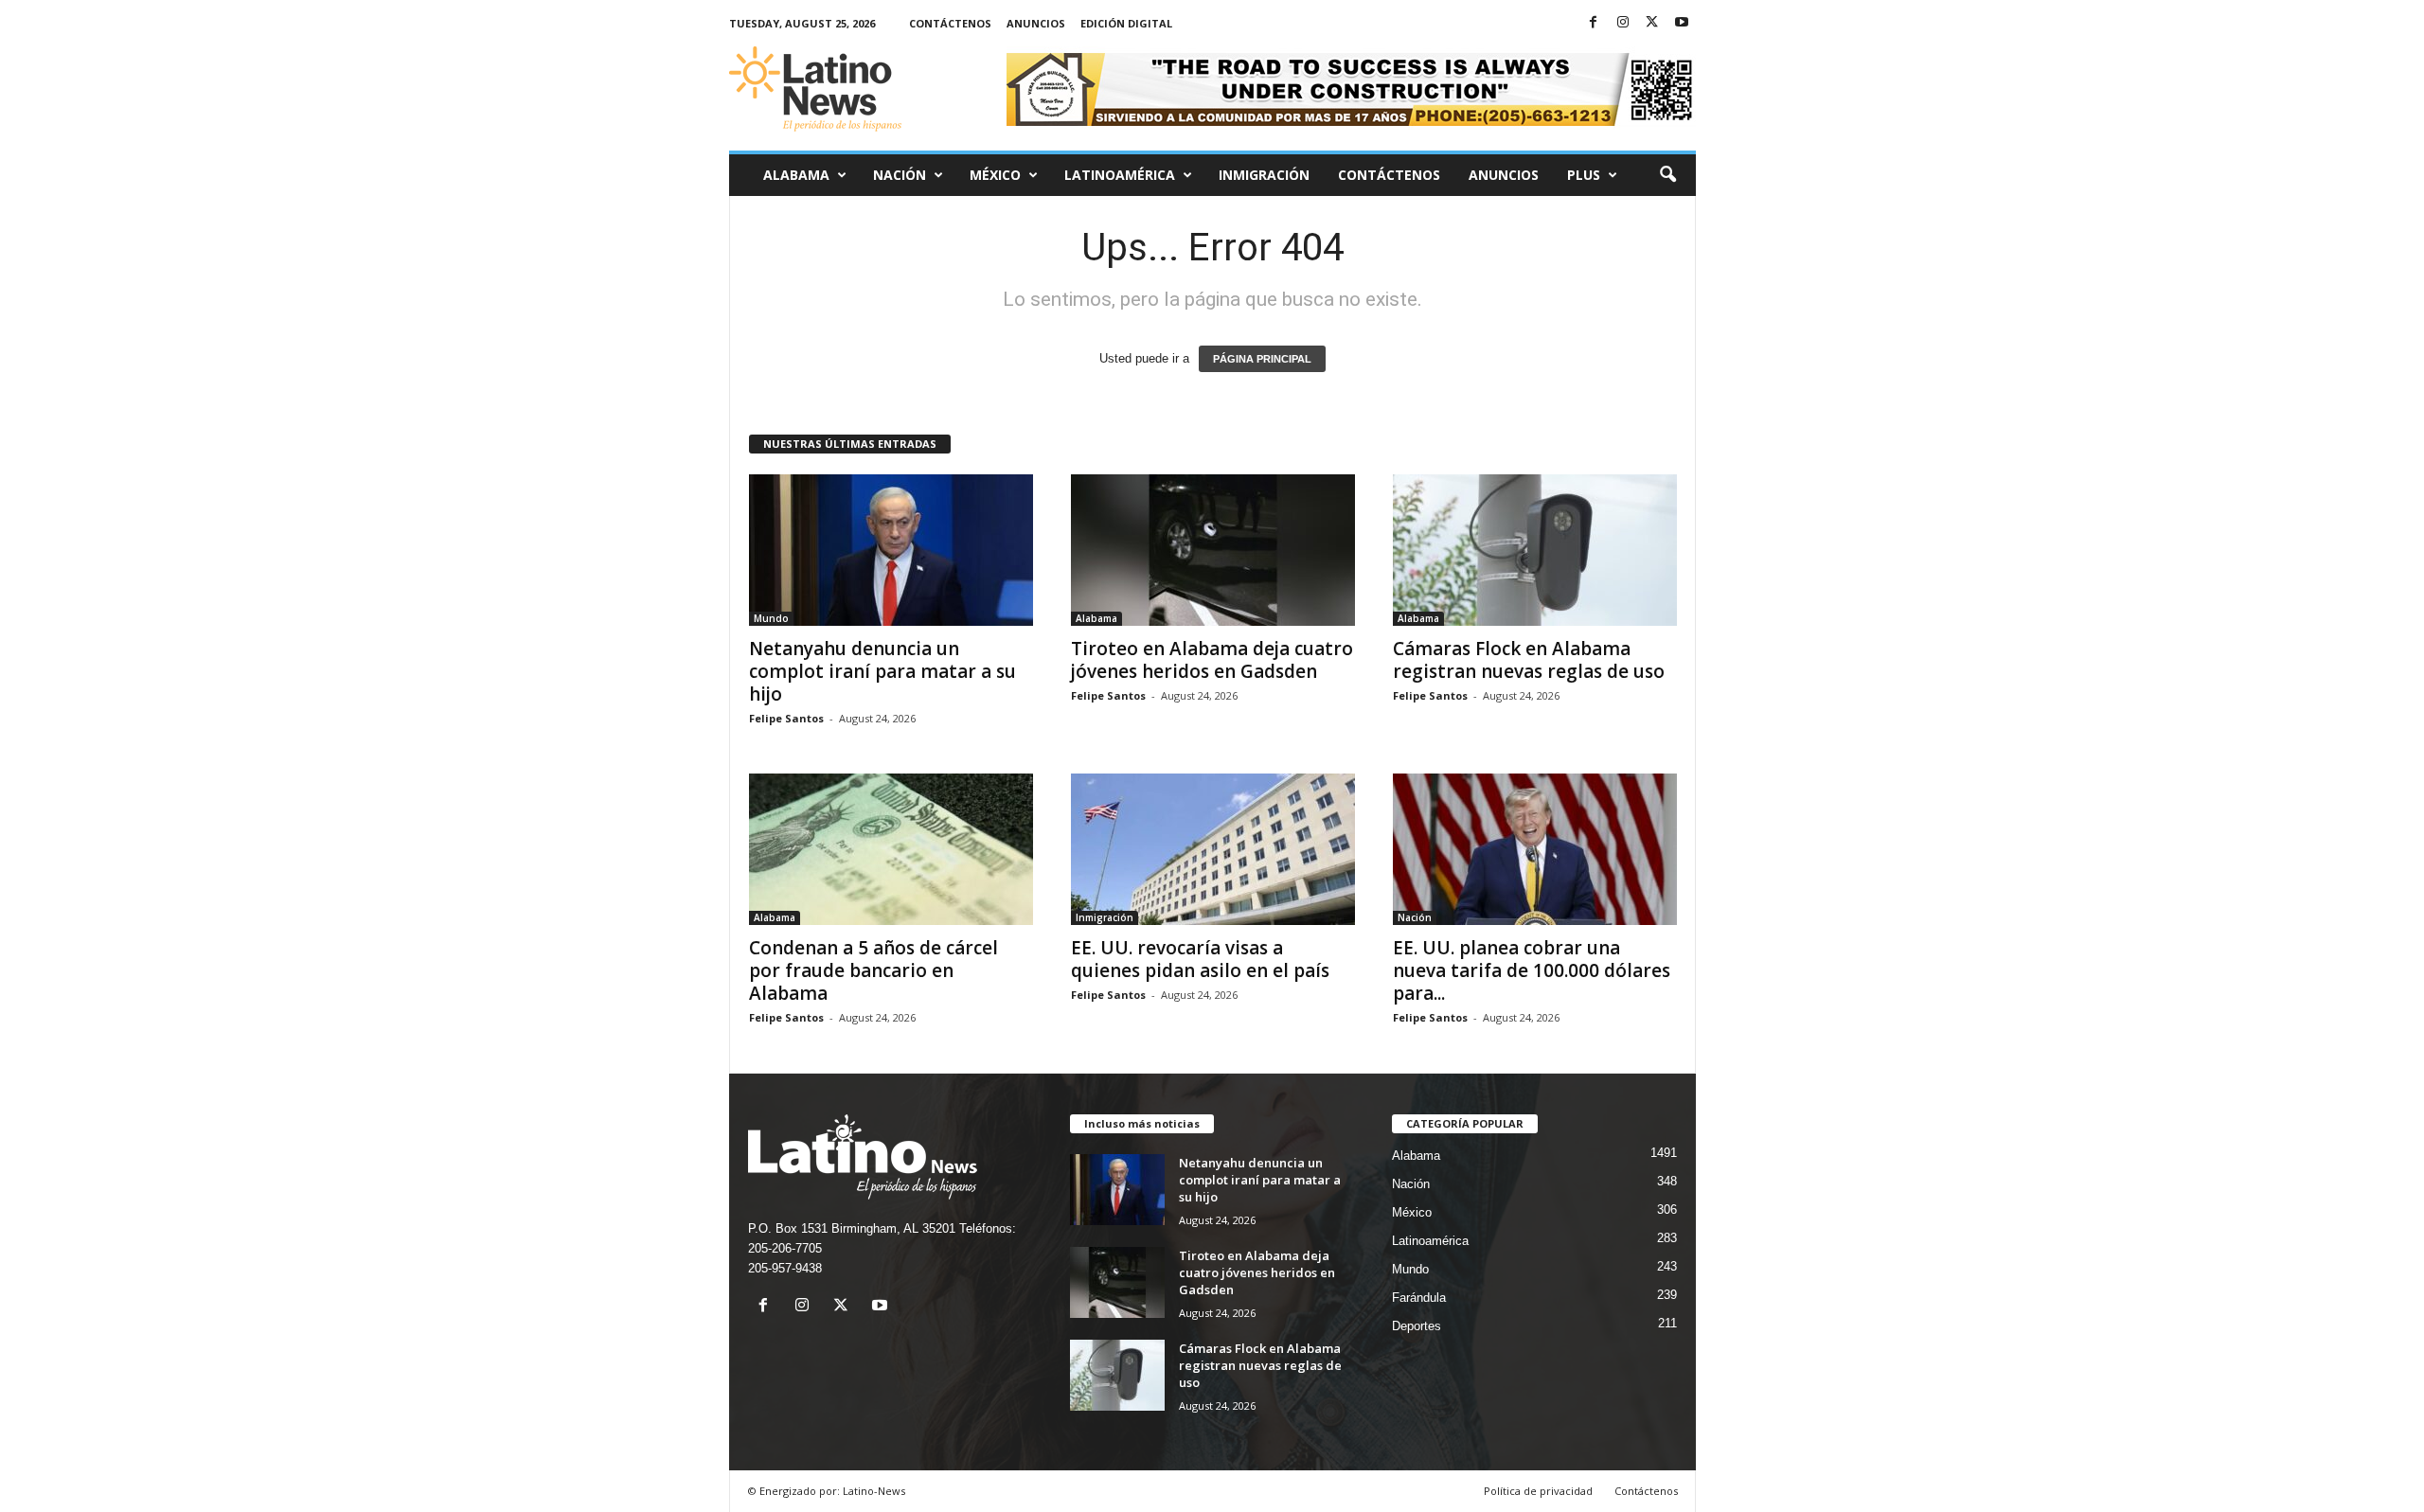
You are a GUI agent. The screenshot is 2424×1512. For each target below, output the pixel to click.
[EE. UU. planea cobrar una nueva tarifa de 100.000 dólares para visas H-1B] (1535, 849)
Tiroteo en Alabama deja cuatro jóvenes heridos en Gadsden (1212, 660)
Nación (900, 175)
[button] (1667, 175)
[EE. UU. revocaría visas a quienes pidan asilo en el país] (1213, 849)
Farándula (1419, 1298)
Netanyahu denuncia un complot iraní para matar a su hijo (882, 671)
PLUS (1584, 175)
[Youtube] (1682, 23)
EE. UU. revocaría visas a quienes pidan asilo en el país (1200, 959)
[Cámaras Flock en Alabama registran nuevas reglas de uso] (1535, 550)
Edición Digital (1126, 23)
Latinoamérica (1120, 175)
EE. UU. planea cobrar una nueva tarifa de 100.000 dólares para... (1532, 970)
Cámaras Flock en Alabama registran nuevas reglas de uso (1529, 660)
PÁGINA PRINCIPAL (1262, 359)
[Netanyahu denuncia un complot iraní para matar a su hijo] (891, 550)
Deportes (1417, 1326)
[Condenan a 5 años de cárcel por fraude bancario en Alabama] (891, 849)
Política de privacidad (1538, 1491)
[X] (1652, 23)
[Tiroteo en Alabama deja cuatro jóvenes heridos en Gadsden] (1213, 550)
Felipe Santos (786, 718)
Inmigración (1264, 175)
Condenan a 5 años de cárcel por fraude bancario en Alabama (873, 970)
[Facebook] (1594, 23)
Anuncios (1036, 23)
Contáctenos (950, 23)
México (995, 175)
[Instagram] (1623, 23)
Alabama (796, 175)
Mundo (771, 618)
